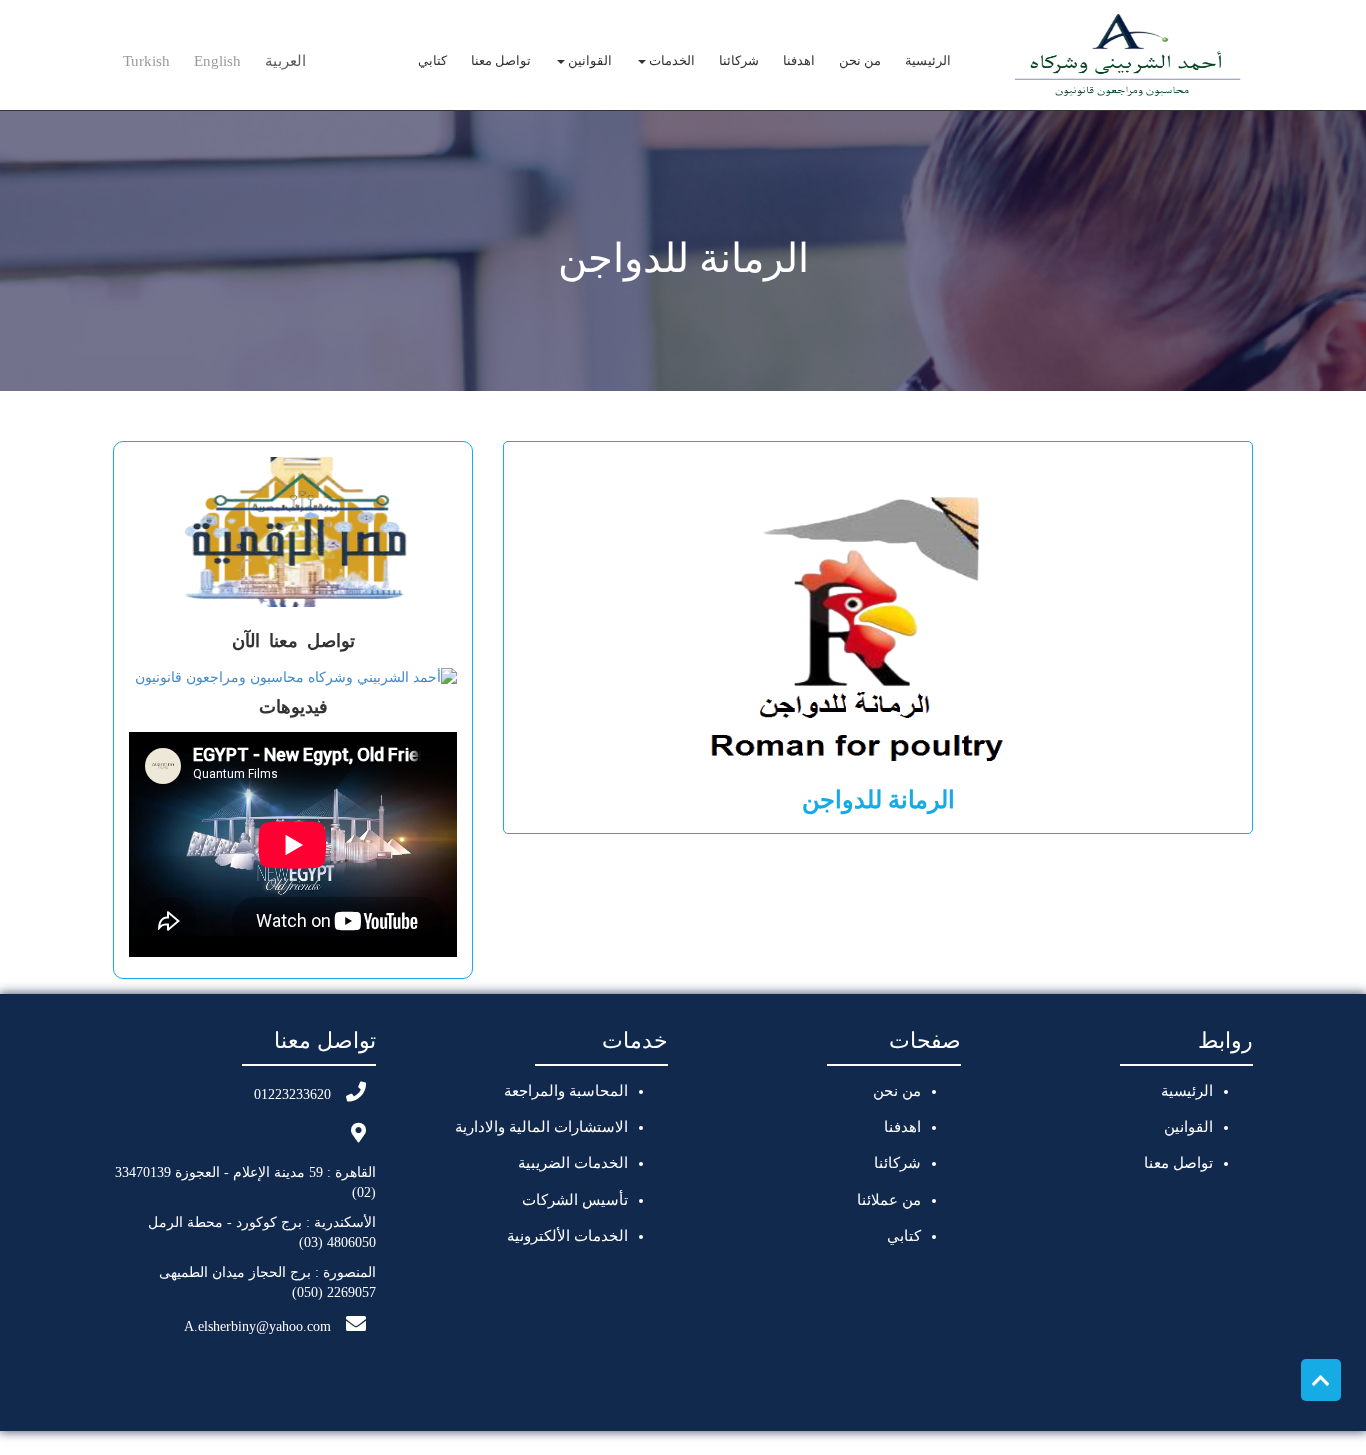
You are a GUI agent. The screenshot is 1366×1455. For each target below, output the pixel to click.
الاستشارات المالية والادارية (541, 1127)
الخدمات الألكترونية (567, 1236)
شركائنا (739, 60)
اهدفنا (799, 60)
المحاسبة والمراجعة (566, 1091)
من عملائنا (889, 1200)
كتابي (432, 60)
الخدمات (670, 60)
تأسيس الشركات (575, 1200)
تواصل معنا (501, 60)
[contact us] (296, 676)
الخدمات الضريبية (573, 1163)
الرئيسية (928, 60)
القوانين (588, 60)
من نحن (860, 60)
